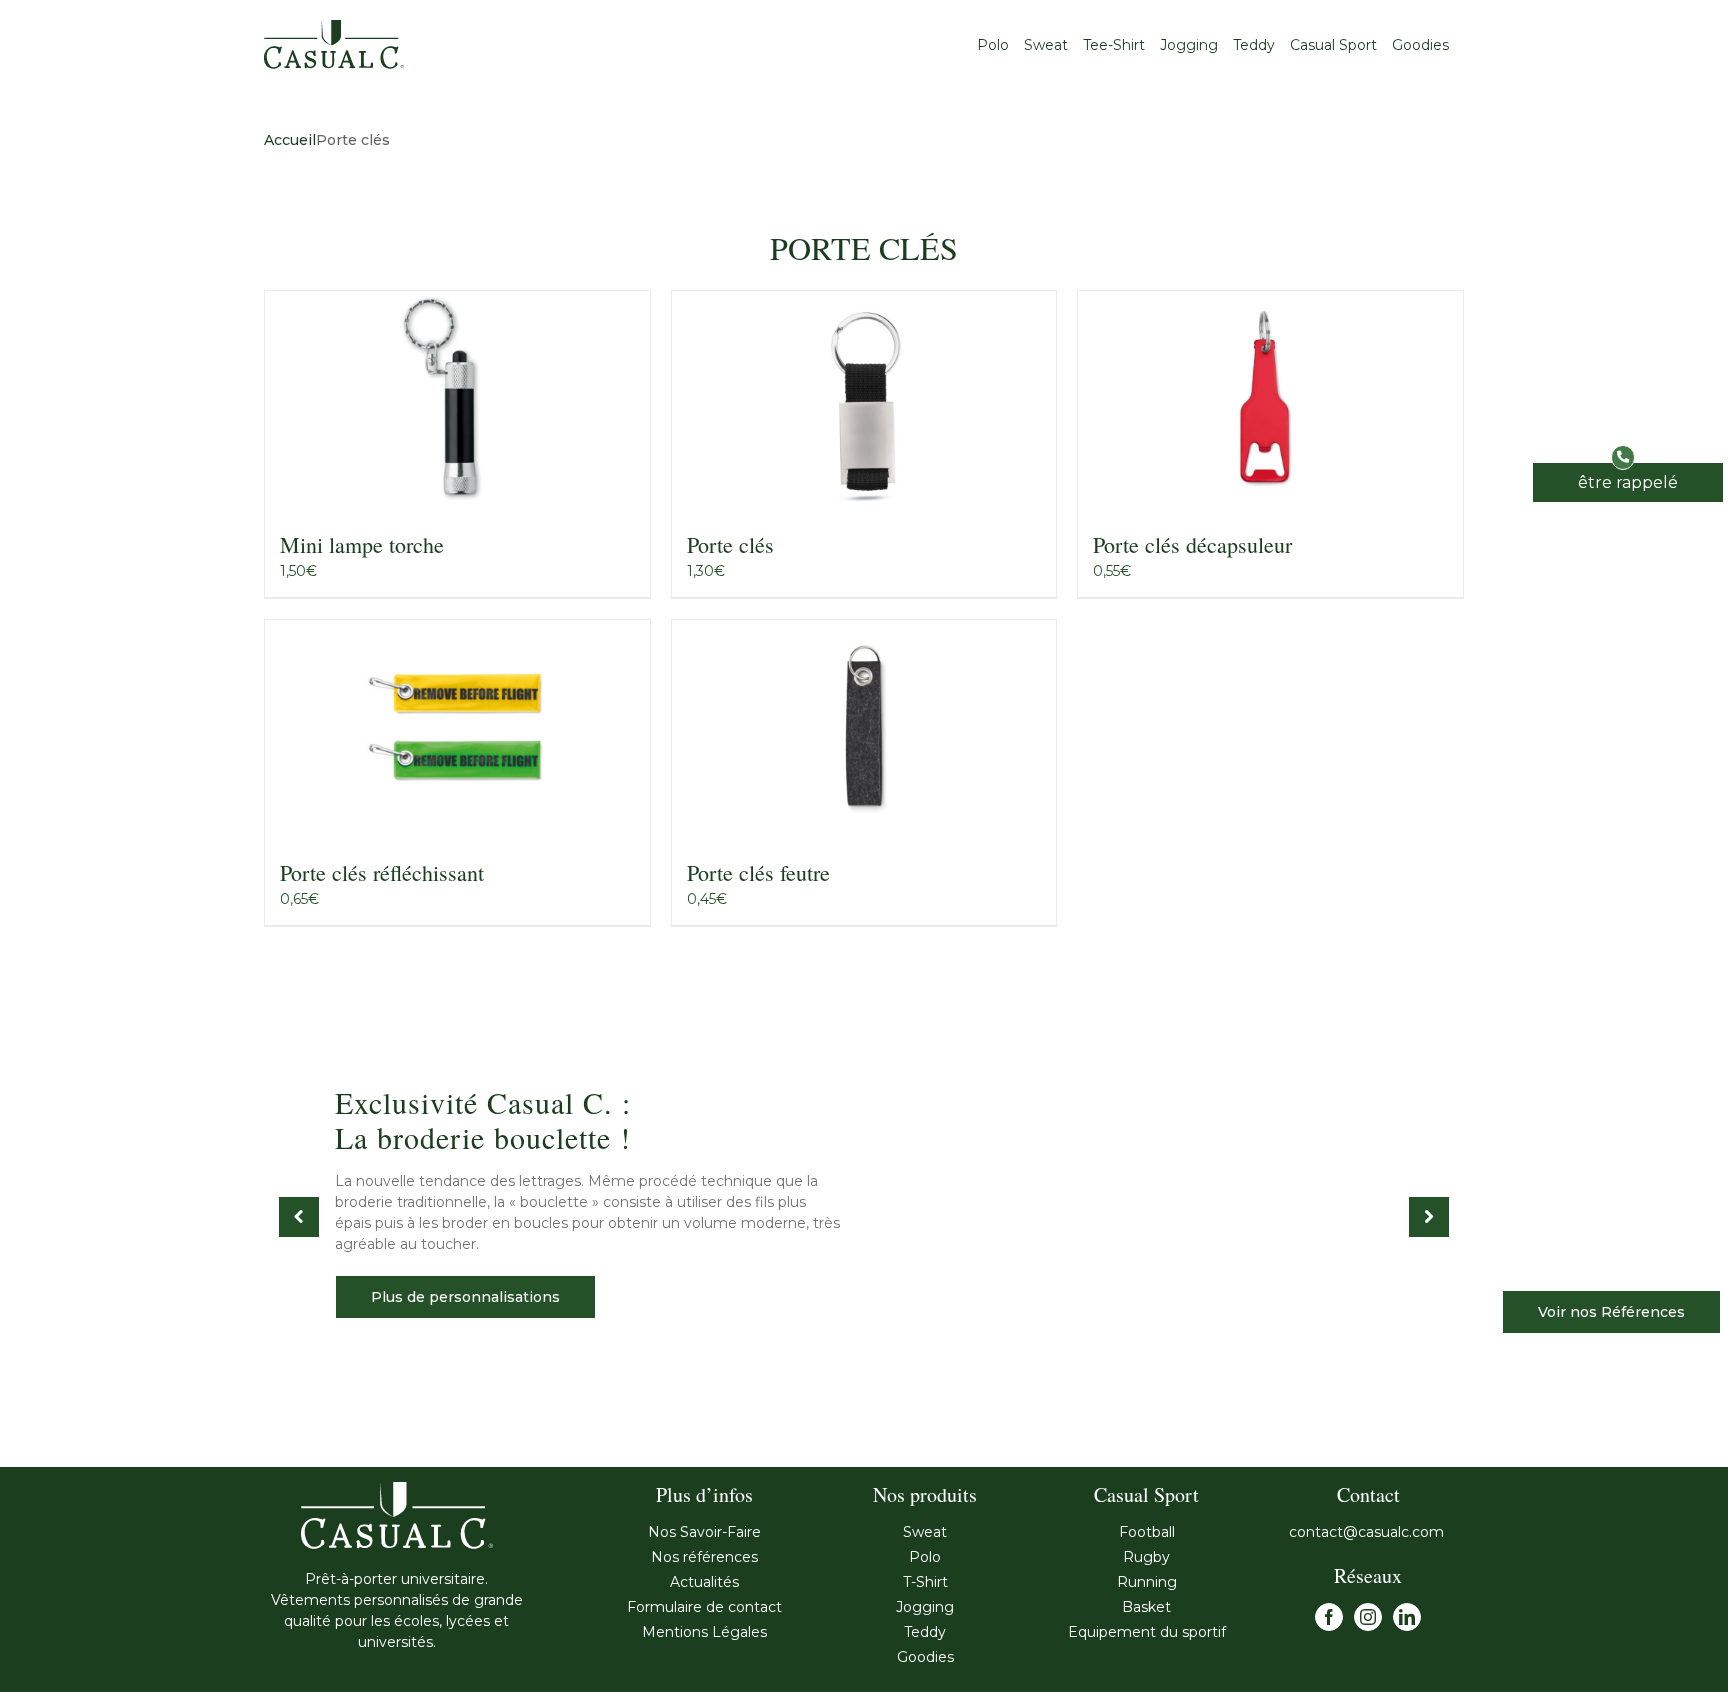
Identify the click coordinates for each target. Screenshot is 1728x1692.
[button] (1628, 482)
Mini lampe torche (362, 544)
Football (1147, 1532)
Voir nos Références (1611, 1312)
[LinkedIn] (1407, 1617)
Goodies (925, 1657)
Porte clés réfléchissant (382, 872)
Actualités (704, 1582)
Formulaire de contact (704, 1607)
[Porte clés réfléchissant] (457, 728)
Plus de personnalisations (465, 1297)
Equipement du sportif (1147, 1632)
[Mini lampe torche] (457, 399)
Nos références (704, 1557)
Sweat (925, 1532)
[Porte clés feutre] (864, 728)
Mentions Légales (704, 1632)
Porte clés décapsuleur (1192, 544)
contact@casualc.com (1368, 1532)
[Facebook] (1329, 1617)
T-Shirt (925, 1582)
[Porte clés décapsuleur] (1270, 399)
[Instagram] (1368, 1617)
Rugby (1146, 1557)
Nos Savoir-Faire (704, 1532)
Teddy (925, 1632)
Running (1147, 1582)
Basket (1146, 1607)
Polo (925, 1557)
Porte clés (730, 544)
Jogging (925, 1607)
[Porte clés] (864, 399)
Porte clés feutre (758, 872)
